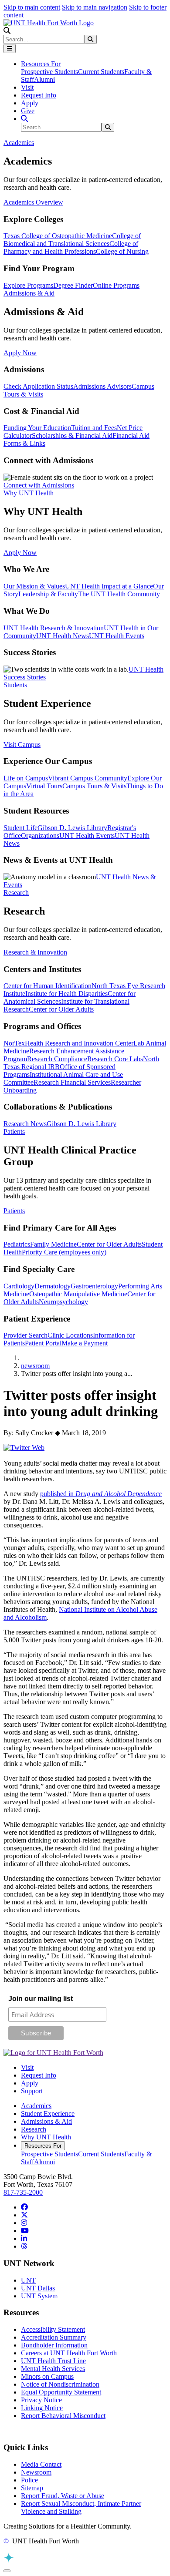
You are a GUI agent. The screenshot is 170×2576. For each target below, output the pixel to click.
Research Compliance (57, 1059)
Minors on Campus (47, 2376)
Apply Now (20, 353)
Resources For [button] (41, 64)
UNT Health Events (117, 636)
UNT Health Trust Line (53, 2361)
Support (32, 2091)
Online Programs (116, 285)
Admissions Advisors (102, 386)
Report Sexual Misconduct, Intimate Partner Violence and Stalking (81, 2507)
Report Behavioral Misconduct (63, 2416)
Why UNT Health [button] (29, 493)
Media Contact (41, 2464)
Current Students (101, 72)
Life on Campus (26, 778)
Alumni (44, 79)
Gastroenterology (94, 1286)
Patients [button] (14, 1132)
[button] (7, 31)
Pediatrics (17, 1244)
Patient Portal (43, 1343)
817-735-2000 (23, 2192)
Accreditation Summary (54, 2337)
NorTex (14, 1043)
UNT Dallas (38, 2288)
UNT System (39, 2296)
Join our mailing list (41, 1999)
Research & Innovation (35, 952)
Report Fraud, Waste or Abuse (63, 2496)
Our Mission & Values (34, 586)
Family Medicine (53, 1244)
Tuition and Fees (94, 428)
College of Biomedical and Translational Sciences (72, 240)
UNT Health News (63, 636)
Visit (27, 87)
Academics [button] (19, 143)
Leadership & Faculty (48, 594)
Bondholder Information (54, 2345)
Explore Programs (28, 285)
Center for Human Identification (48, 986)
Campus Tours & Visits (94, 786)
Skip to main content (32, 7)
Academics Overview (33, 202)
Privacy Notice (41, 2400)
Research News (25, 1124)
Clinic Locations (70, 1335)
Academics (36, 2106)
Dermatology (53, 1286)
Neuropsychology (63, 1302)
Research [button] (16, 893)
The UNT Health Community (119, 594)
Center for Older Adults (61, 1009)
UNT (28, 2280)
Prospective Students (49, 72)
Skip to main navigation (95, 7)
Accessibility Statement (53, 2329)
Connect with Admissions (39, 485)
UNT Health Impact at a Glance (109, 586)
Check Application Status (38, 386)
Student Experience (48, 2114)
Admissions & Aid (46, 2121)
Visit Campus (22, 745)
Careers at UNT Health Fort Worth (69, 2353)
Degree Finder (73, 285)
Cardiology (19, 1286)
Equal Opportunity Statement (61, 2392)
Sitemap (32, 2488)
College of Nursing (122, 251)
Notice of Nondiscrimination (60, 2384)
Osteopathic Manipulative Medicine (78, 1294)
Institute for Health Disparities (66, 994)
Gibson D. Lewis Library (72, 828)
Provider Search (25, 1335)
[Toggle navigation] (10, 49)
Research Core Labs (115, 1059)
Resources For (43, 2146)
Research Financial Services (72, 1082)
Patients (14, 1211)
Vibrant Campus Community (88, 778)
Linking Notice (42, 2408)
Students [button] (15, 685)
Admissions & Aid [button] (29, 293)
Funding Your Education (37, 428)
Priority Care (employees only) (64, 1252)
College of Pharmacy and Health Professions (71, 247)
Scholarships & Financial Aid (72, 435)
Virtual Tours (44, 786)
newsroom (35, 1366)
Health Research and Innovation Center (79, 1043)
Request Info (39, 95)
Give (28, 111)
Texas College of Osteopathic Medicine (58, 236)
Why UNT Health (46, 2137)
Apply (30, 103)
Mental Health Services (53, 2369)
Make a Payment (85, 1343)
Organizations (40, 836)
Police (29, 2480)
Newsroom (36, 2472)
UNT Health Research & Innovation (54, 628)
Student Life (20, 828)
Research (34, 2129)
